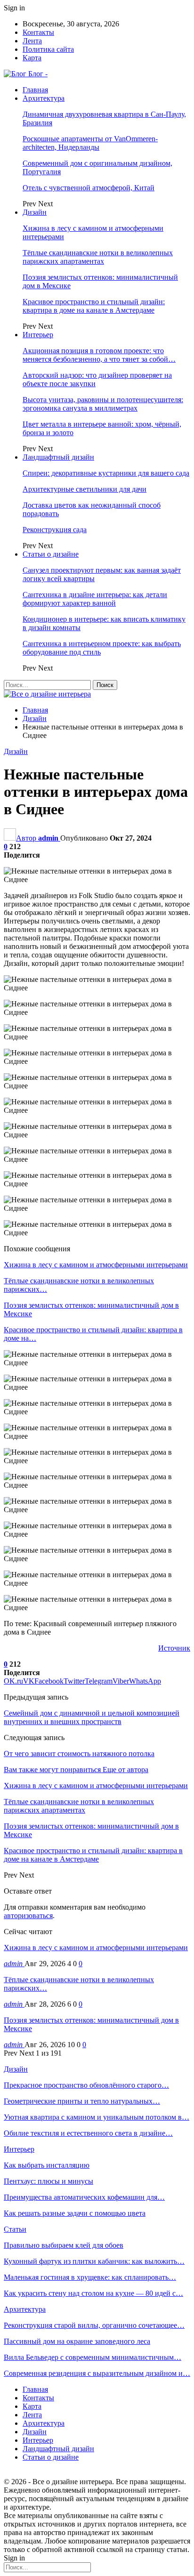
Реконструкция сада (55, 530)
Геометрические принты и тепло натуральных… (82, 2101)
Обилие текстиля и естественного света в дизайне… (88, 2133)
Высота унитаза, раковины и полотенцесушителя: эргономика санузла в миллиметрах (103, 404)
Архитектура (44, 98)
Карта (32, 58)
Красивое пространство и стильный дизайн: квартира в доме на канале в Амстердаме (94, 306)
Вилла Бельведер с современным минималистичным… (93, 2357)
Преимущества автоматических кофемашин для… (84, 2197)
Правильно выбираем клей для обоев (64, 2245)
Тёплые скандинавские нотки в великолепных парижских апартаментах (98, 257)
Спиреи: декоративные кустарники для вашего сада (106, 473)
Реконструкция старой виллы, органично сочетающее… (94, 2325)
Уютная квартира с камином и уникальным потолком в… (97, 2117)
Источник (174, 1648)
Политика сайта (48, 49)
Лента (32, 41)
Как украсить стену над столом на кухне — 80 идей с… (93, 2293)
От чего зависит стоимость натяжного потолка (79, 1754)
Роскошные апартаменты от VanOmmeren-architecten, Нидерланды (90, 143)
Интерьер (38, 335)
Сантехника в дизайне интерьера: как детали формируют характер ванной (95, 599)
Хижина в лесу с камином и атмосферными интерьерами (96, 1948)
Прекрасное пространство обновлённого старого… (86, 2085)
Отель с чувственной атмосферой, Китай (89, 188)
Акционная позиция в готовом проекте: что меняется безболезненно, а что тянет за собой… (99, 355)
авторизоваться (28, 1916)
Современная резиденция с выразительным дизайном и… (97, 2373)
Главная (35, 90)
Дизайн (35, 212)
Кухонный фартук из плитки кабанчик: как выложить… (94, 2261)
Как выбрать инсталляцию (47, 2165)
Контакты (38, 32)
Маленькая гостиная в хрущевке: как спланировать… (90, 2277)
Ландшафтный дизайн (58, 457)
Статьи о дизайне (51, 554)
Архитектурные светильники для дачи (85, 489)
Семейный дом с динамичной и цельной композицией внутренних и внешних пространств (92, 1717)
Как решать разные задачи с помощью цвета (75, 2213)
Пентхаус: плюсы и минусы (48, 2181)
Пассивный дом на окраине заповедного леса (77, 2341)
